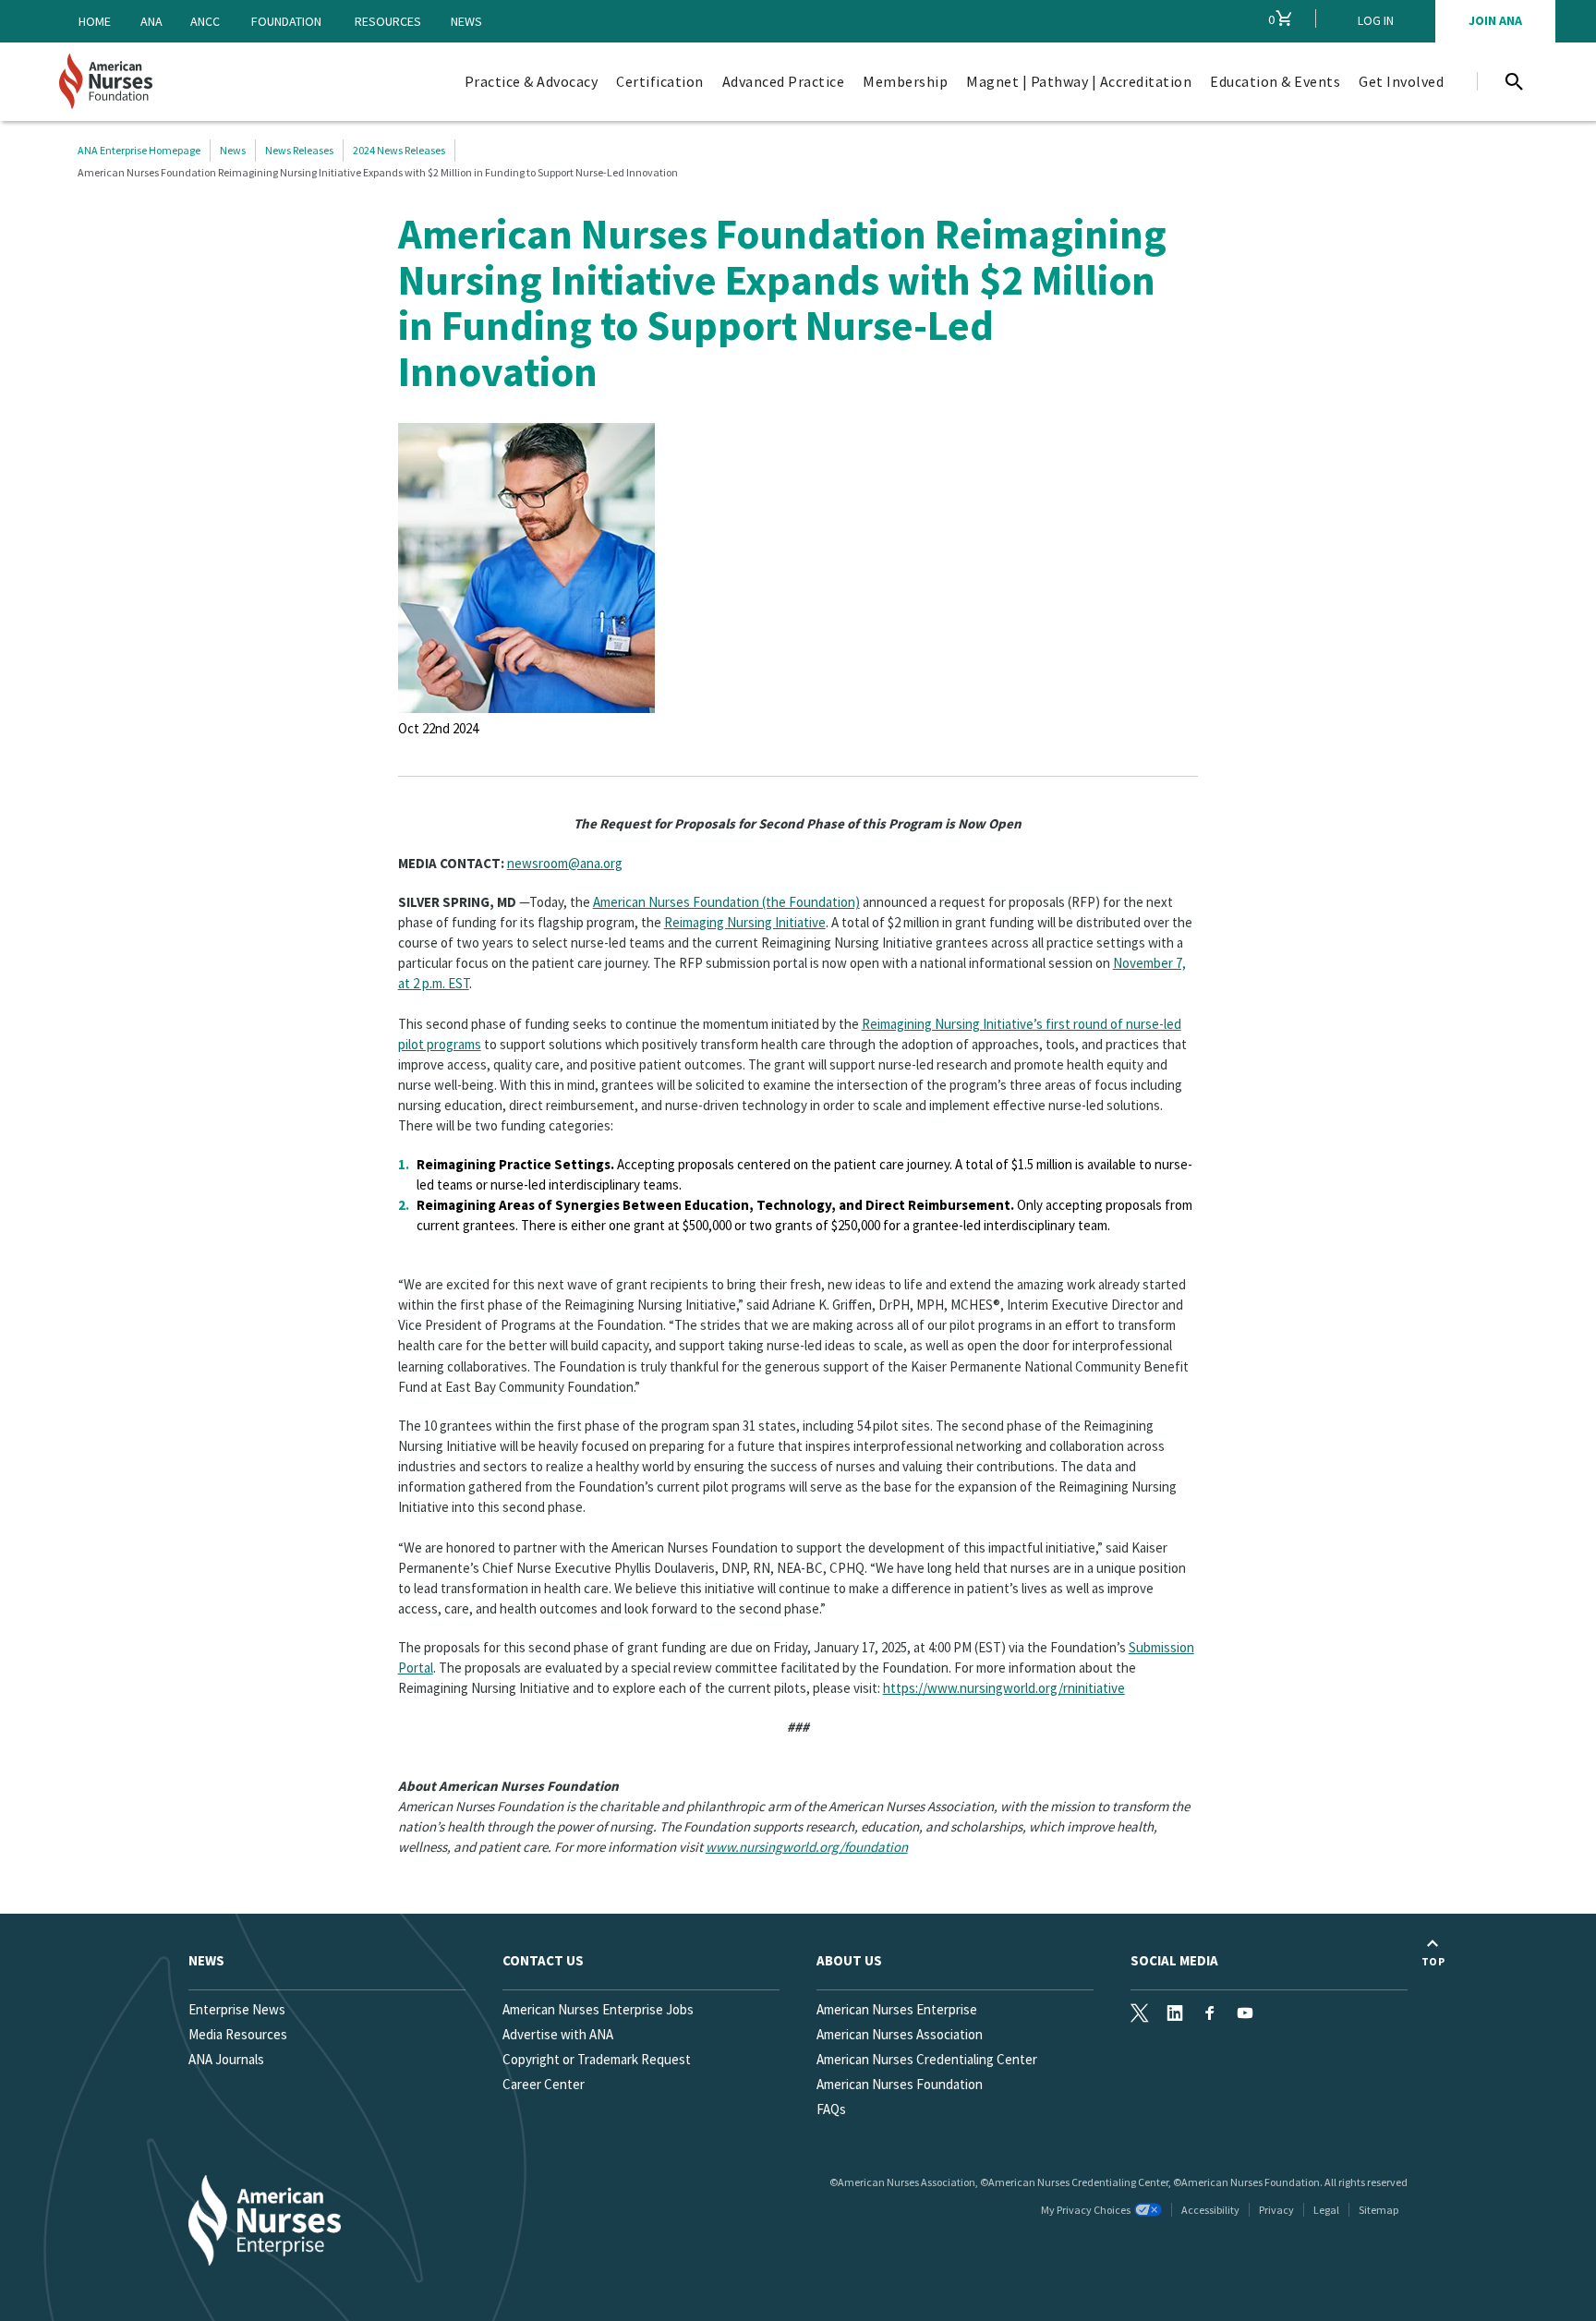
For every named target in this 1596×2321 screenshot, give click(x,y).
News (466, 21)
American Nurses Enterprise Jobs (598, 2009)
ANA (151, 21)
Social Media (1174, 1960)
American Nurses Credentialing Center (927, 2059)
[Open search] (1514, 81)
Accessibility (1210, 2210)
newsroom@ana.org (565, 863)
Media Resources (238, 2034)
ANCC (205, 21)
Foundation (286, 21)
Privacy (1276, 2210)
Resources (388, 21)
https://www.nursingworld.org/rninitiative (1004, 1688)
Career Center (544, 2084)
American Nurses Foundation (900, 2084)
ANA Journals (226, 2059)
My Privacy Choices (1086, 2210)
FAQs (831, 2109)
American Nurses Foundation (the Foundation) (726, 902)
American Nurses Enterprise (897, 2009)
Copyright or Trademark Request (597, 2059)
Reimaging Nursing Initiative (745, 922)
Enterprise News (237, 2009)
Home (95, 21)
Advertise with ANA (558, 2034)
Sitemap (1378, 2210)
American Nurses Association (900, 2034)
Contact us (543, 1960)
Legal (1326, 2210)
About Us (849, 1960)
